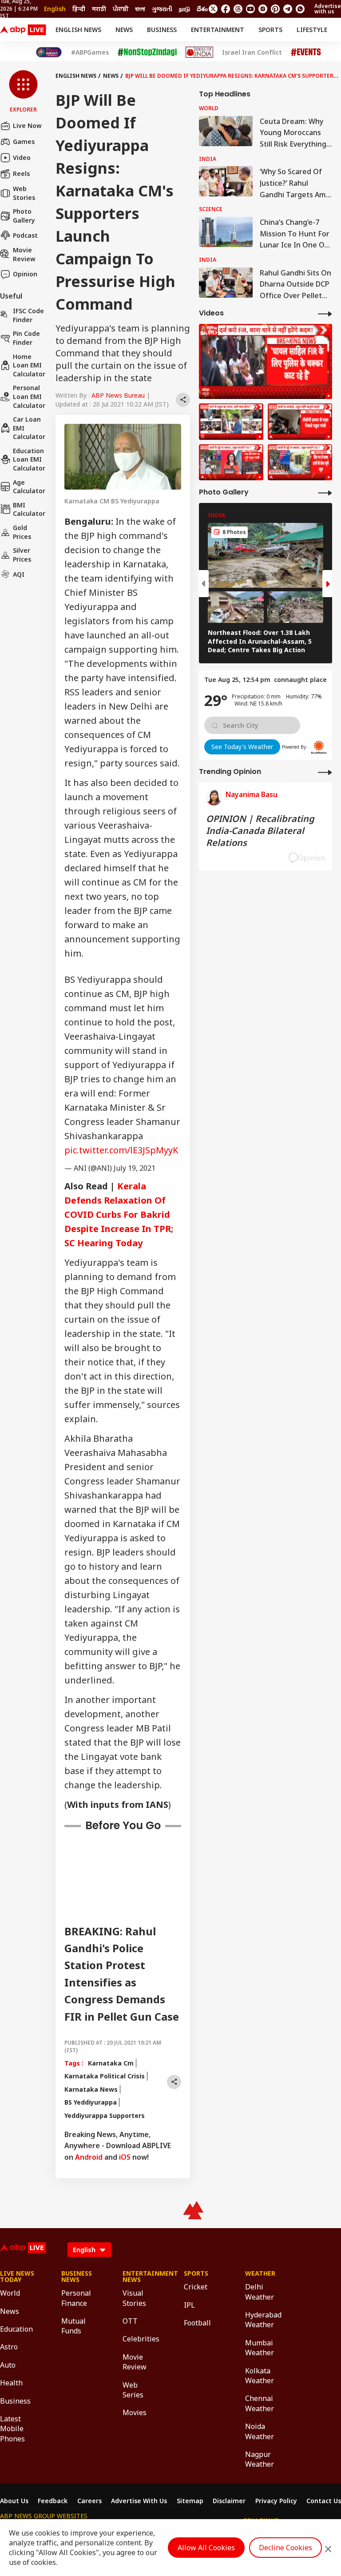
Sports (270, 30)
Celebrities (140, 2339)
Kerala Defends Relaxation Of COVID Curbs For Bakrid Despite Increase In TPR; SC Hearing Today (119, 1214)
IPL (189, 2305)
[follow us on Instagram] (263, 9)
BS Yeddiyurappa (91, 2102)
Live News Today (17, 2277)
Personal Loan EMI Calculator (29, 396)
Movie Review (24, 254)
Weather (260, 2273)
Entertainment (218, 30)
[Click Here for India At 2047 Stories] (49, 52)
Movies (135, 2413)
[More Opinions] (325, 772)
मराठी (99, 9)
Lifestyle (312, 30)
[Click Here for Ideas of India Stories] (200, 52)
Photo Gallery (24, 216)
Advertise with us (328, 9)
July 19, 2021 (135, 1168)
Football (197, 2323)
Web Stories (24, 193)
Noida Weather (260, 2431)
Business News (77, 2277)
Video (22, 158)
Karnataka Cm (111, 2063)
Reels (21, 173)
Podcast (25, 235)
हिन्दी (79, 9)
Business (162, 30)
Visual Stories (134, 2298)
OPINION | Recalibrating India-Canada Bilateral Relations (260, 831)
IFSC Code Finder (28, 315)
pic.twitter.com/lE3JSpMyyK (121, 1150)
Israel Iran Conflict (252, 52)
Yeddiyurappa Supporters (105, 2115)
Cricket (196, 2287)
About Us (14, 2501)
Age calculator (29, 487)
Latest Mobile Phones (12, 2429)
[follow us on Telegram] (288, 9)
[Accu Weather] (319, 747)
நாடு (184, 9)
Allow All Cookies (206, 2548)
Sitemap (190, 2501)
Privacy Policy (276, 2501)
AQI (19, 574)
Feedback (53, 2501)
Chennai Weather (260, 2403)
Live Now (27, 126)
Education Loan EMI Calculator (29, 459)
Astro (9, 2347)
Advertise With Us (139, 2501)
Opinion (25, 274)
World (10, 2293)
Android (89, 2157)
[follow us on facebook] (226, 9)
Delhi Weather (260, 2292)
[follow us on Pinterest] (275, 9)
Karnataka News (91, 2089)
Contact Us (324, 2501)
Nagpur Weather (260, 2459)
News (124, 30)
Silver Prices (22, 555)
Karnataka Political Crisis (105, 2076)
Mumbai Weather (260, 2348)
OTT (130, 2321)
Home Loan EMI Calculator (29, 365)
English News (78, 30)
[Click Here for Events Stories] (306, 52)
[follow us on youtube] (250, 9)
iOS (125, 2157)
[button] (23, 92)
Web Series (133, 2390)
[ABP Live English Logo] (23, 30)
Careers (89, 2501)
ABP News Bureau (118, 395)
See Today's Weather (242, 747)
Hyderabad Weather (262, 2320)
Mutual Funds (73, 2326)
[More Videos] (325, 313)
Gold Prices (22, 532)
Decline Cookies (285, 2548)
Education (16, 2329)
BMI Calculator (29, 509)
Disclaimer (229, 2501)
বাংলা (140, 9)
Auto (8, 2365)
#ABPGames (90, 52)
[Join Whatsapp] (300, 9)
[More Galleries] (325, 492)
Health (11, 2383)
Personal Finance (76, 2298)
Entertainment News (140, 2277)
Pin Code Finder (26, 338)
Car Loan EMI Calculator (29, 428)
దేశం (202, 9)
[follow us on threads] (238, 9)
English (55, 9)
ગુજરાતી (162, 9)
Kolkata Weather (260, 2376)
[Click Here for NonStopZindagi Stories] (147, 52)
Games (24, 142)
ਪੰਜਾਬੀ (121, 9)
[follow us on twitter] (213, 9)
